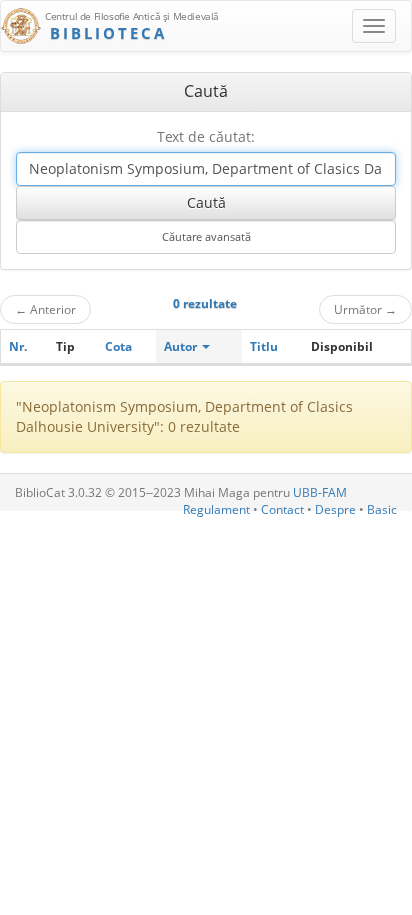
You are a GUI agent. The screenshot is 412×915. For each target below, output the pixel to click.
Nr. (18, 346)
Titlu (264, 346)
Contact (282, 509)
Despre (335, 509)
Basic (382, 509)
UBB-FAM (320, 492)
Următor (365, 309)
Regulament (216, 509)
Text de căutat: (206, 136)
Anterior (45, 309)
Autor (182, 346)
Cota (118, 346)
